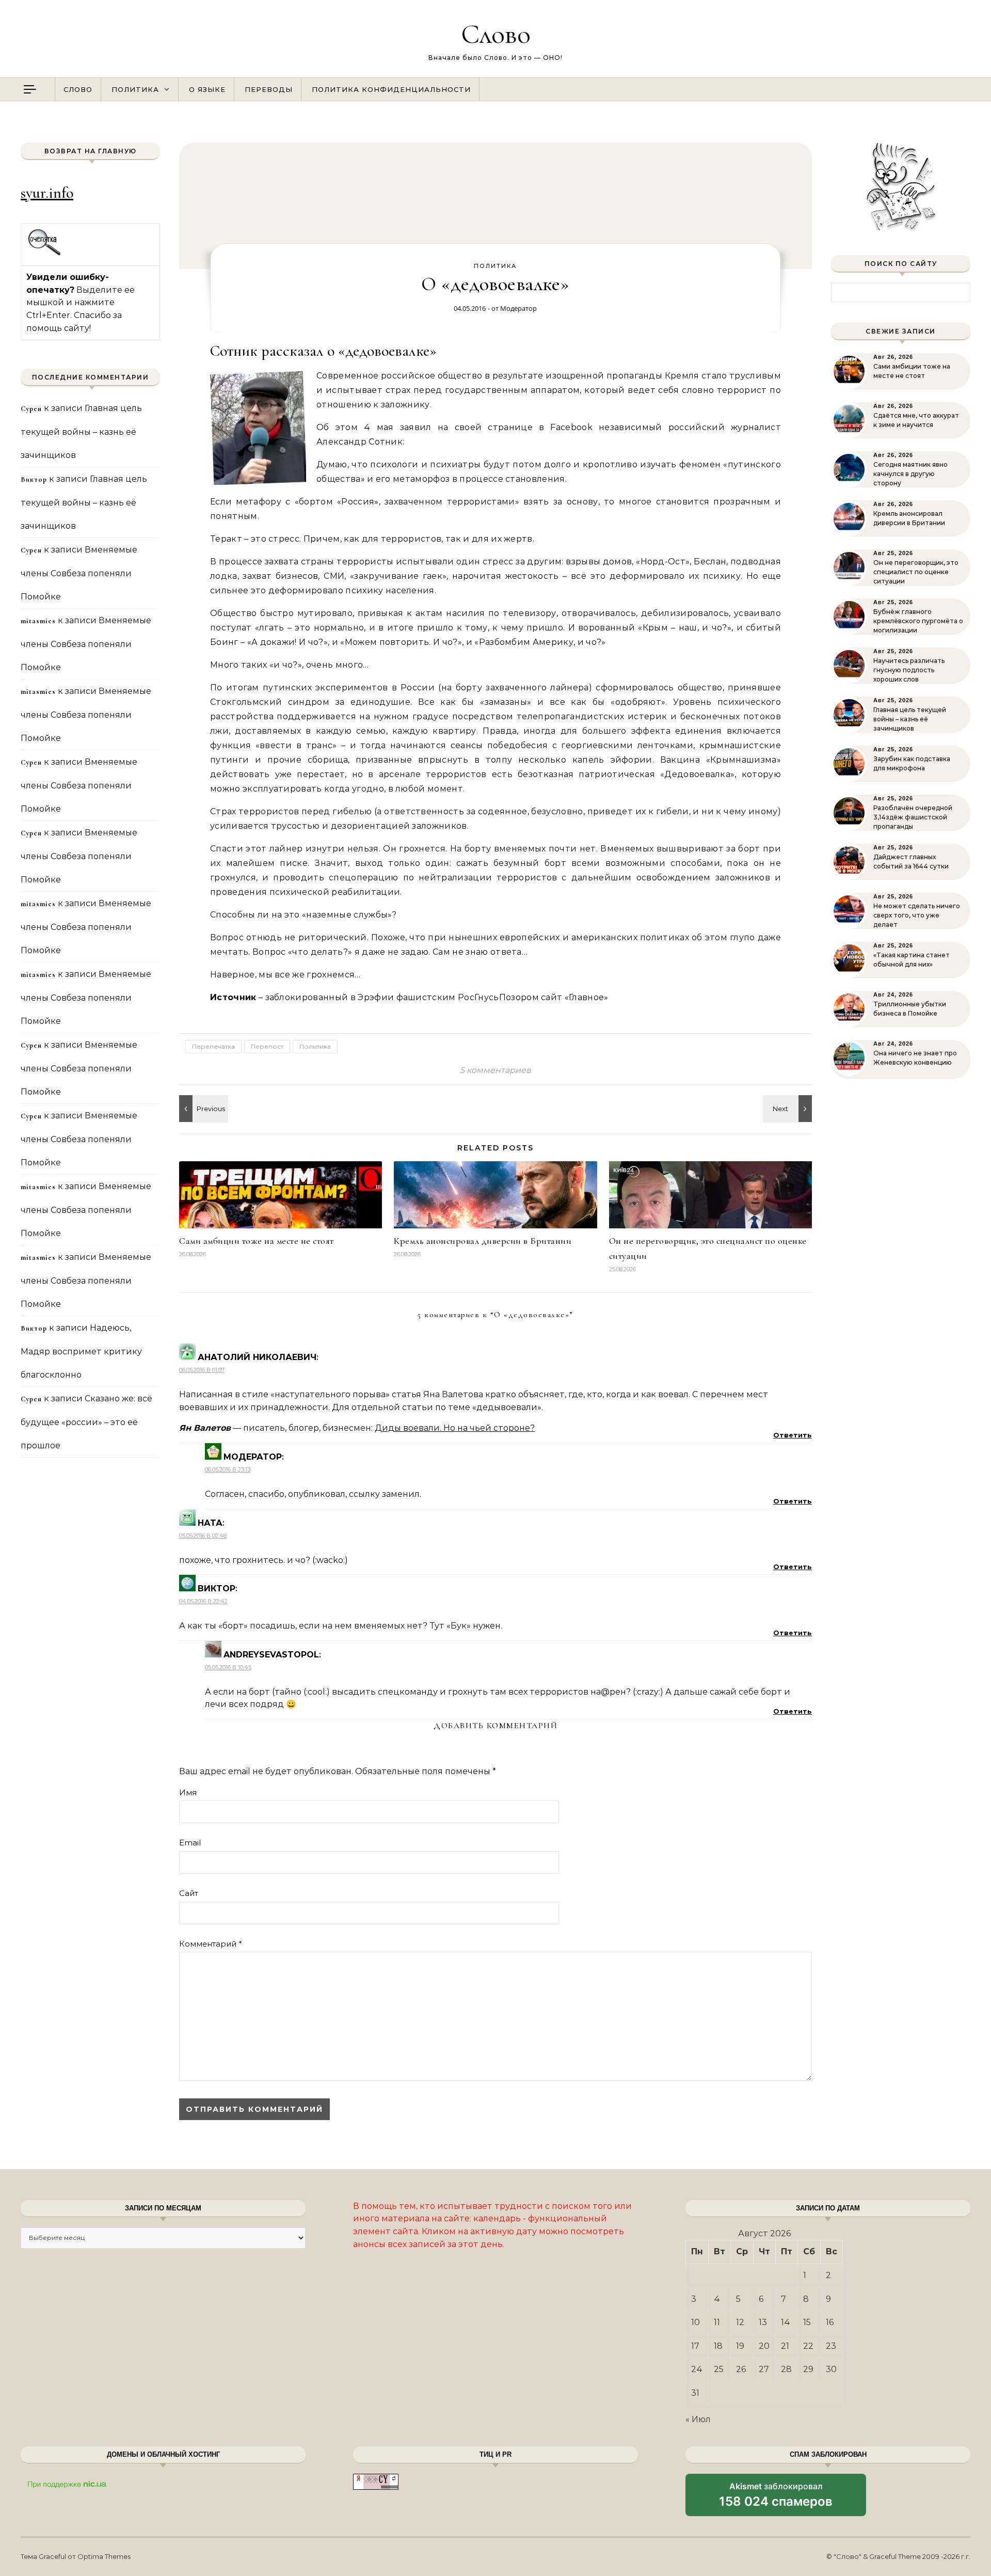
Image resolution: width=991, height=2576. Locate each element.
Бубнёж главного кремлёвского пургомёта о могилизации (918, 621)
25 (719, 2369)
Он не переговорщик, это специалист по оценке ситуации (916, 572)
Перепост (267, 1046)
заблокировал (776, 2499)
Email (190, 1843)
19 (740, 2346)
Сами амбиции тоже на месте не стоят (257, 1241)
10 (696, 2322)
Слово (496, 34)
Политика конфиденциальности (391, 89)
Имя (188, 1792)
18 (718, 2346)
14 (786, 2322)
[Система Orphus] (45, 254)
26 (741, 2369)
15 (807, 2322)
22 (808, 2346)
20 (764, 2346)
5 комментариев (495, 1070)
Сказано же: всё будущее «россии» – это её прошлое (86, 1422)
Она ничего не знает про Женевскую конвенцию (915, 1058)
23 (831, 2346)
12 (740, 2322)
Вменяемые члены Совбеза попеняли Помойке (79, 573)
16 (830, 2322)
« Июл (698, 2419)
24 (697, 2369)
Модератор (518, 308)
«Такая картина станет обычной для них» (912, 960)
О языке (207, 89)
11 (717, 2322)
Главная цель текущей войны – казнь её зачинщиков (81, 432)
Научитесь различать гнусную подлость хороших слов (909, 670)
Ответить (793, 1435)
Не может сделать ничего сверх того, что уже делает (917, 915)
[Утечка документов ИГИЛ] (789, 1109)
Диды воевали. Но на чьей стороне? (455, 1428)
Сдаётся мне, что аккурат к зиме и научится (916, 420)
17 (695, 2346)
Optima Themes (104, 2556)
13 (763, 2322)
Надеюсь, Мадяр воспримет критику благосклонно (81, 1351)
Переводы (269, 89)
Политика (135, 89)
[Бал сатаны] (202, 1109)
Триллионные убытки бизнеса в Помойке (910, 1009)
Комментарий (211, 1944)
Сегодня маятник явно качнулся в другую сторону (910, 474)
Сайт (189, 1893)
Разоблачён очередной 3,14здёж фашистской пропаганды (913, 817)
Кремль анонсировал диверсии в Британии (483, 1241)
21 (785, 2346)
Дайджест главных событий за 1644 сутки (911, 862)
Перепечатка (213, 1046)
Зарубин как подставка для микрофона (912, 763)
